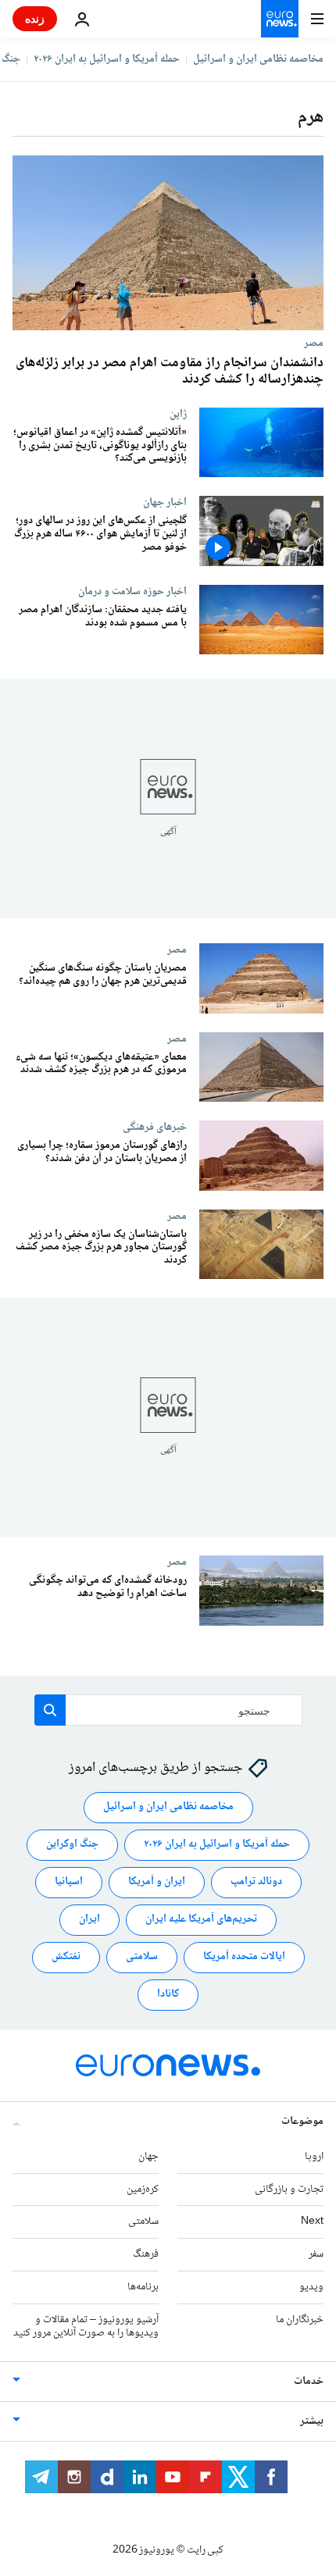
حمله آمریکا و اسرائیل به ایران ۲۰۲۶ (107, 59)
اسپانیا (69, 1883)
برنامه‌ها (143, 2287)
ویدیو (311, 2287)
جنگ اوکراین (72, 1845)
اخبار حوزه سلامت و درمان (132, 591)
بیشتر (312, 2421)
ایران (89, 1920)
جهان (148, 2157)
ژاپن (178, 414)
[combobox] (168, 1710)
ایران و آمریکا (157, 1883)
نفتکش (66, 1958)
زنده (35, 18)
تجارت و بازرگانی (289, 2189)
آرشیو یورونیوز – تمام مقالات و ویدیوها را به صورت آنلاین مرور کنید (86, 2327)
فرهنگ (146, 2254)
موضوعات (302, 2122)
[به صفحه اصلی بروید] (280, 19)
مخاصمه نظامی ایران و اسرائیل (258, 59)
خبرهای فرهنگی (155, 1128)
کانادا (168, 1995)
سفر (316, 2254)
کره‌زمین (143, 2189)
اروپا (314, 2157)
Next (312, 2222)
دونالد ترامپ (256, 1883)
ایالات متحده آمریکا (244, 1958)
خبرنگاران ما (300, 2320)
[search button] (50, 1710)
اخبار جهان (165, 502)
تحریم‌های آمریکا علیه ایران (201, 1920)
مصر (314, 343)
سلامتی (142, 1958)
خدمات (309, 2382)
